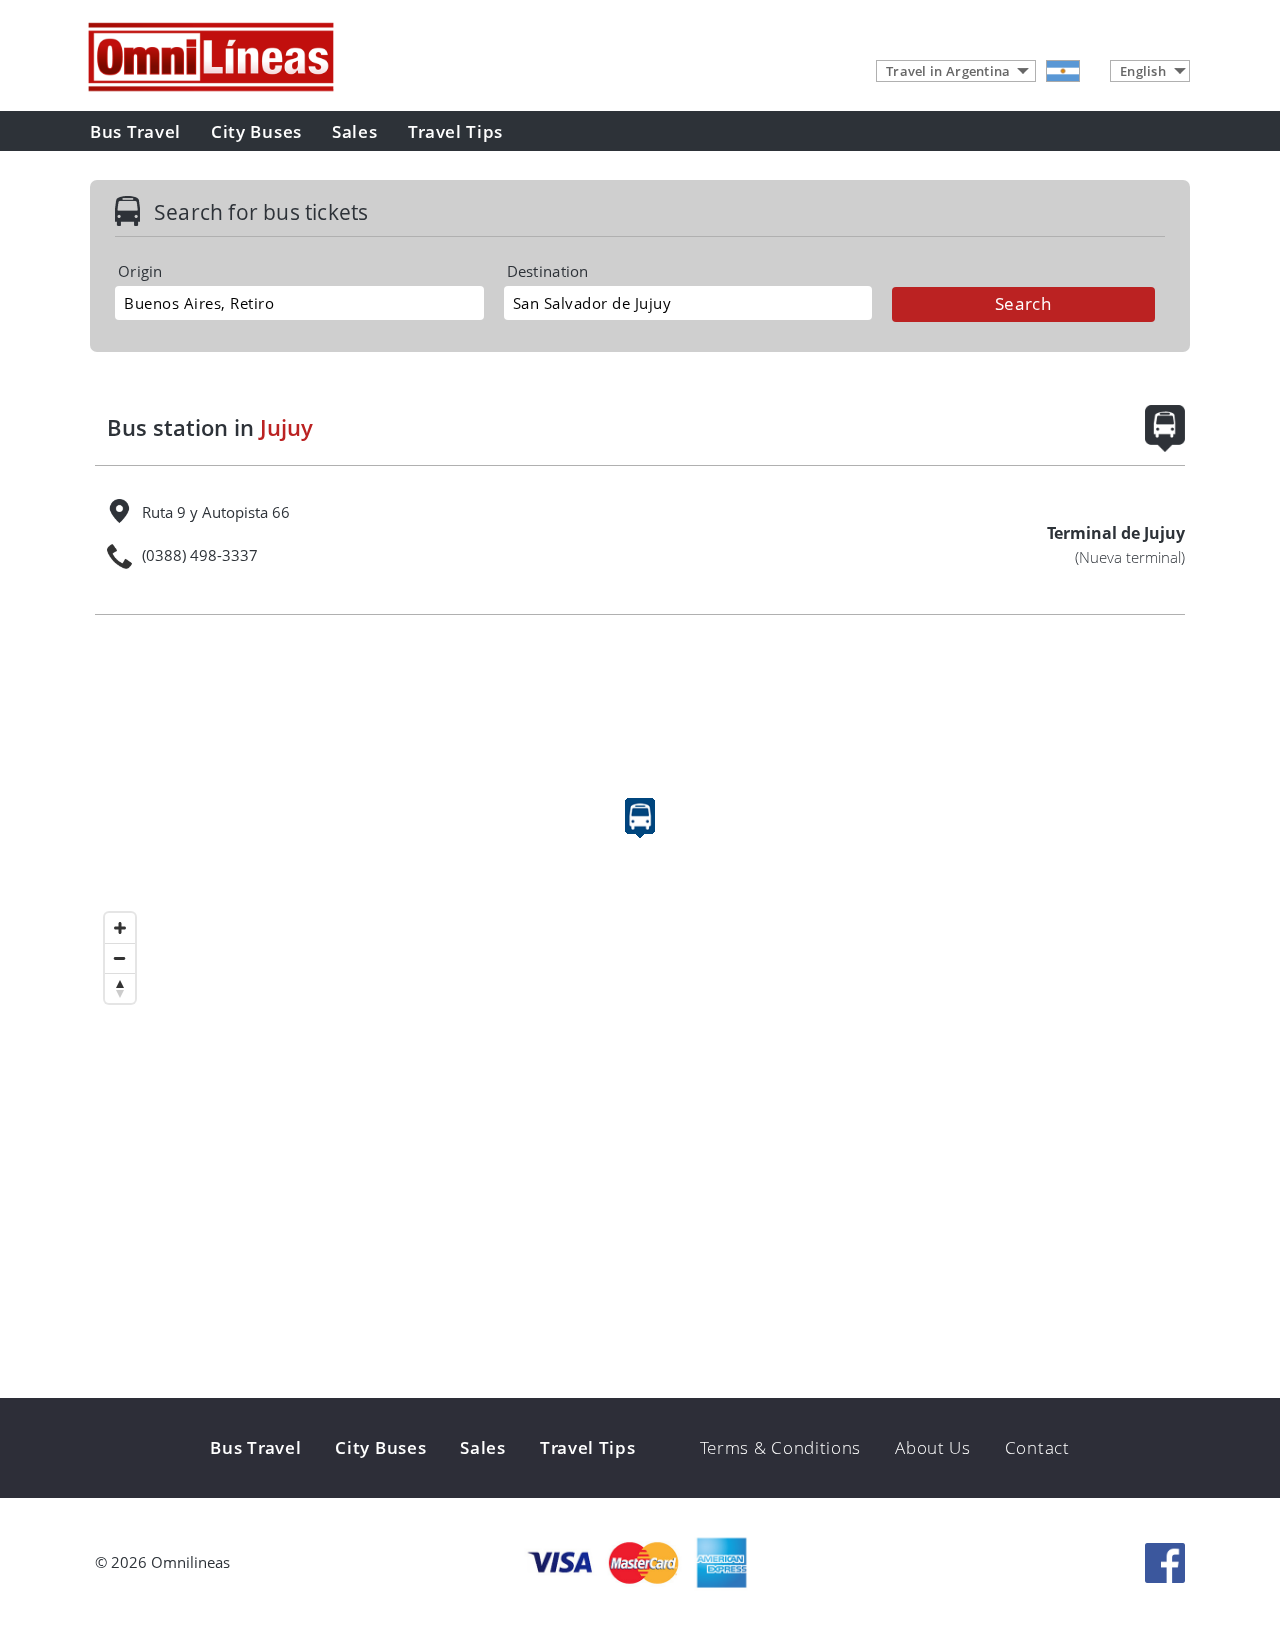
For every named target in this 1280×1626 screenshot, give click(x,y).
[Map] (640, 838)
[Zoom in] (120, 928)
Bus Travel (135, 131)
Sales (355, 131)
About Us (933, 1447)
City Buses (256, 131)
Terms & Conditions (781, 1447)
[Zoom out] (120, 958)
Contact (1037, 1447)
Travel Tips (456, 131)
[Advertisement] (640, 1243)
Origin (140, 271)
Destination (548, 271)
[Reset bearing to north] (120, 988)
